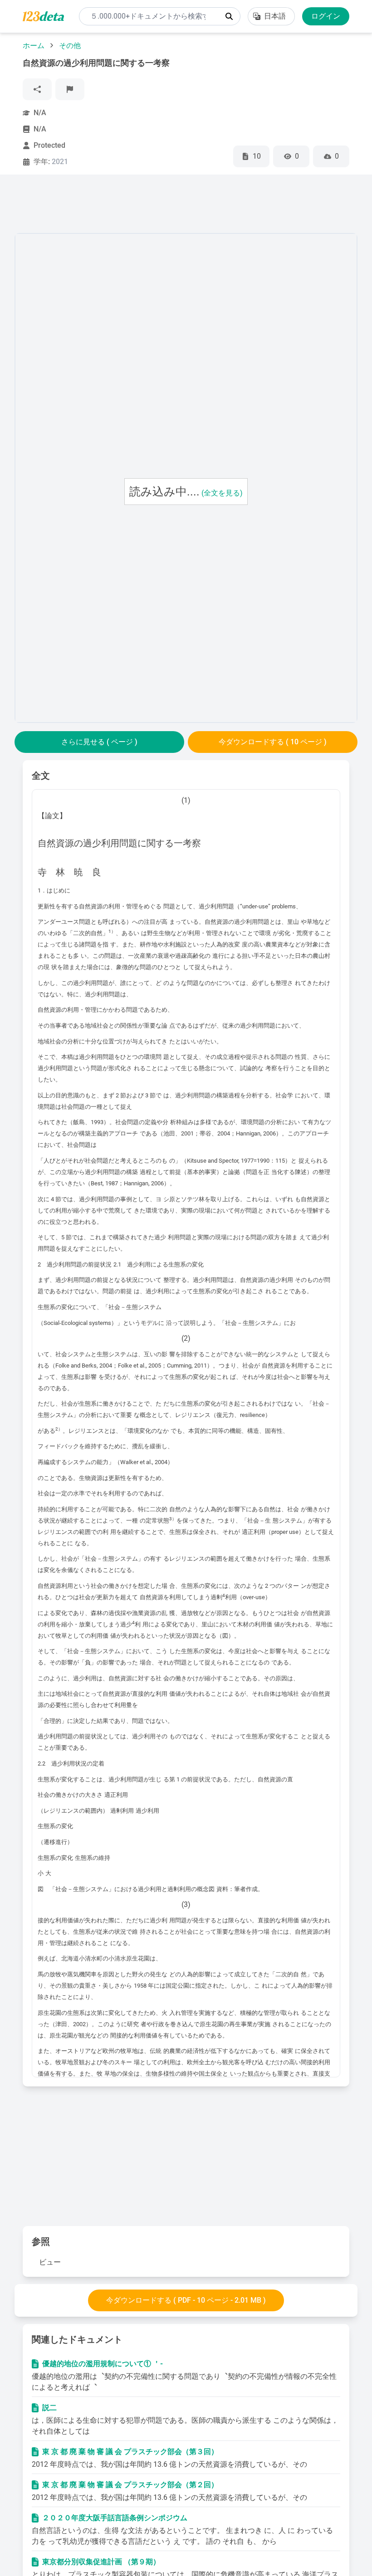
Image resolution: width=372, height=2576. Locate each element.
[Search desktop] (229, 16)
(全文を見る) (222, 493)
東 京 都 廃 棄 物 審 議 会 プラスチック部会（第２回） (130, 2485)
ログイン (326, 16)
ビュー (50, 2262)
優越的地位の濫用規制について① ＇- (103, 2364)
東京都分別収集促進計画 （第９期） (101, 2562)
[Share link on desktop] (37, 89)
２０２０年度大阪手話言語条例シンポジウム (115, 2518)
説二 (49, 2408)
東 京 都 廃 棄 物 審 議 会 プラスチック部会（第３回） (130, 2452)
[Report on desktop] (70, 89)
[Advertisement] (180, 206)
